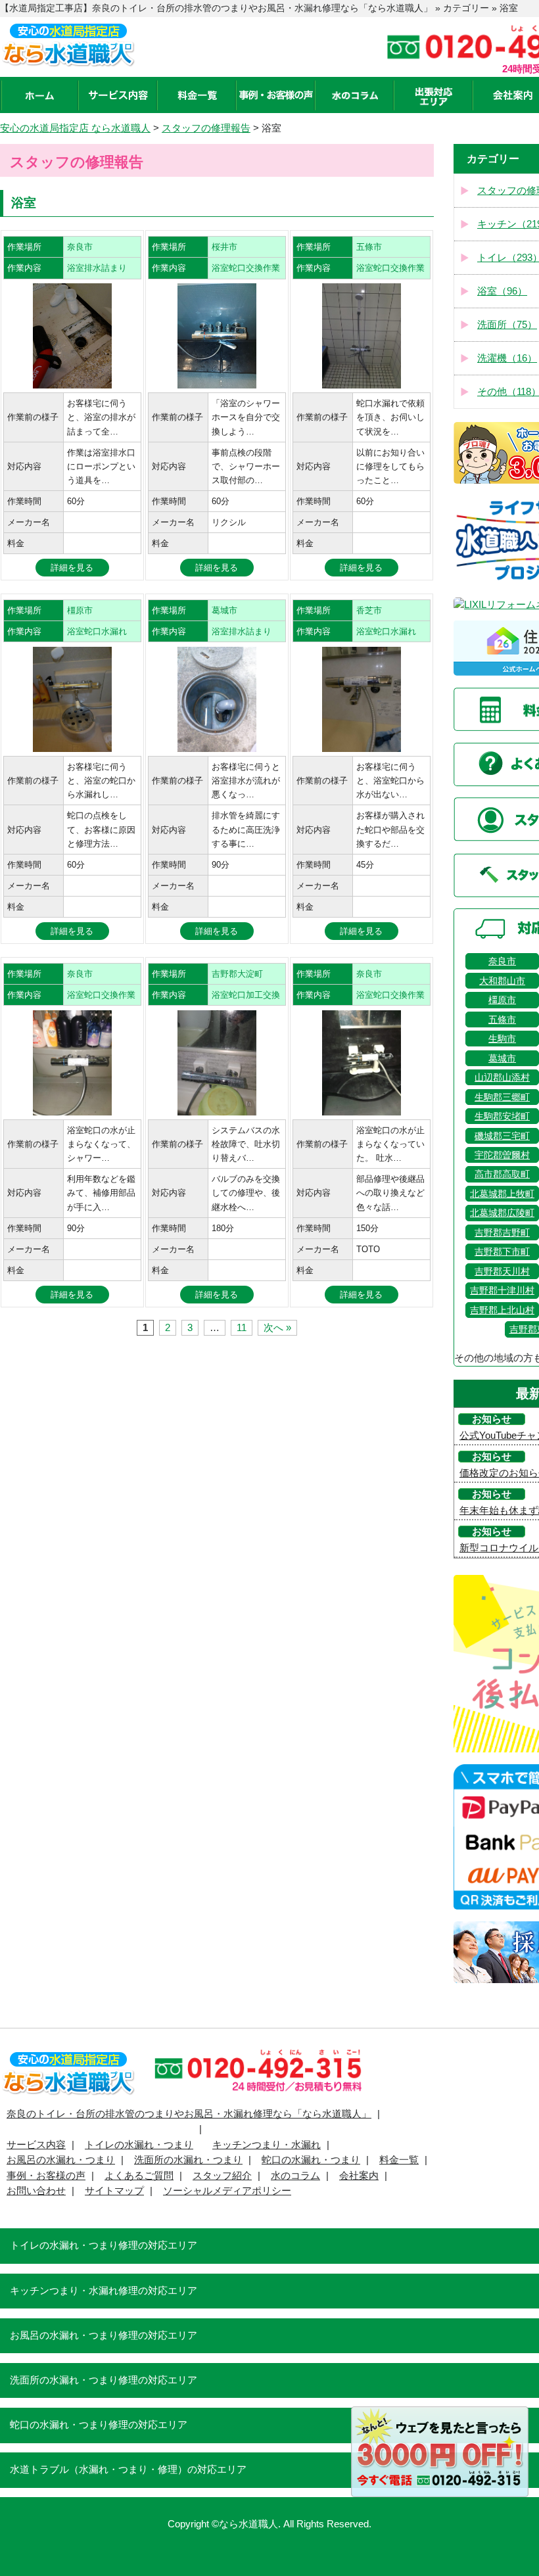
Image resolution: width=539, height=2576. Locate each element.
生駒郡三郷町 (502, 1097)
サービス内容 (36, 2145)
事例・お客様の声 (46, 2176)
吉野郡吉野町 (502, 1232)
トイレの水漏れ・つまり (139, 2145)
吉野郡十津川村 (502, 1290)
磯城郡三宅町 (502, 1136)
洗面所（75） (507, 325)
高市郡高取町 (502, 1174)
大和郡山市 (502, 981)
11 (242, 1328)
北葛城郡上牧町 (502, 1194)
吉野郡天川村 (502, 1271)
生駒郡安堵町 (502, 1116)
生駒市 (502, 1039)
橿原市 (502, 1000)
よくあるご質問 (139, 2176)
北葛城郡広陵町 (502, 1213)
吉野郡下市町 (502, 1252)
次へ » (277, 1328)
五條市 (502, 1019)
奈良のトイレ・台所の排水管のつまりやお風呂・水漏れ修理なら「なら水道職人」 (189, 2114)
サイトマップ (114, 2191)
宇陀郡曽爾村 (502, 1155)
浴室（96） (502, 291)
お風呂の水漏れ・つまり (61, 2160)
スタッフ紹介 (222, 2176)
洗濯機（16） (507, 358)
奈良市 (502, 961)
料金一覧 (399, 2160)
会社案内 (359, 2176)
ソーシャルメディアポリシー (227, 2191)
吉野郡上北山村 (502, 1310)
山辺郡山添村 (502, 1077)
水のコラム (295, 2176)
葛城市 (502, 1058)
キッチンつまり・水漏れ (267, 2145)
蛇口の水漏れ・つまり (311, 2160)
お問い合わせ (36, 2191)
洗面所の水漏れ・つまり (188, 2160)
